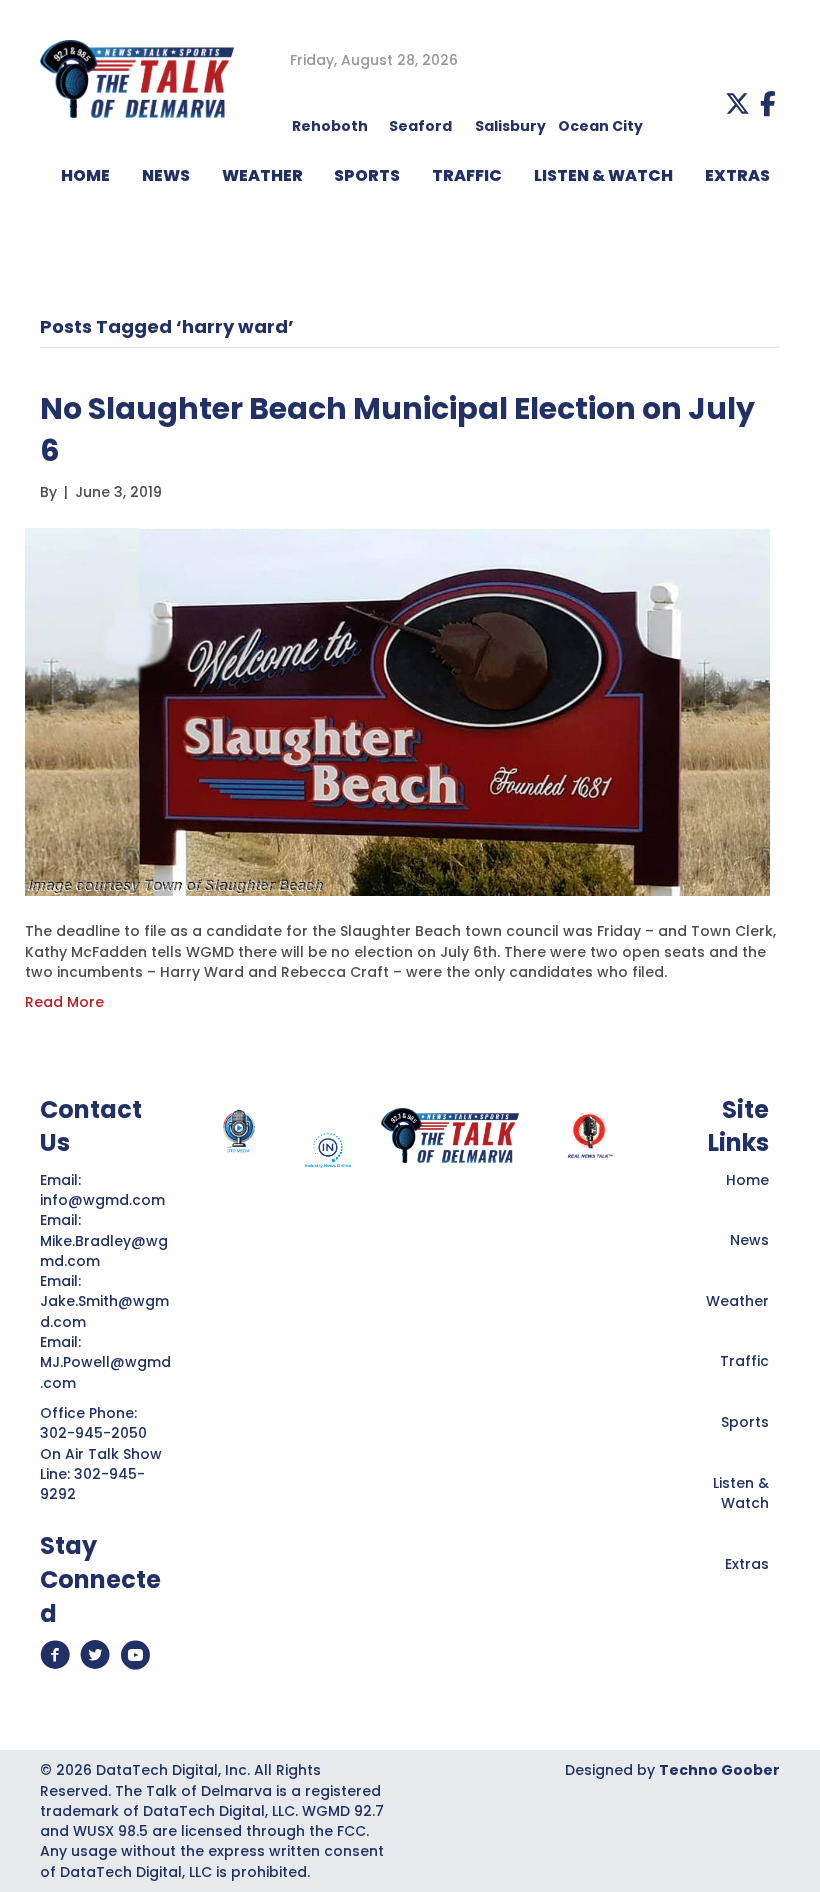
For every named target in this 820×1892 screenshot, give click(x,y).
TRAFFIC (467, 175)
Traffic (744, 1361)
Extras (747, 1564)
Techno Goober (719, 1770)
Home (747, 1180)
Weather (737, 1301)
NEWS (166, 175)
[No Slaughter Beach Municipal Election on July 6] (397, 711)
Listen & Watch (741, 1493)
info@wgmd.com (104, 1200)
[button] (737, 103)
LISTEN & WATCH (603, 175)
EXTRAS (737, 175)
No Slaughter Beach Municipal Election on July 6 (397, 429)
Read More (64, 1002)
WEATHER (262, 175)
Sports (367, 175)
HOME (85, 175)
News (749, 1240)
